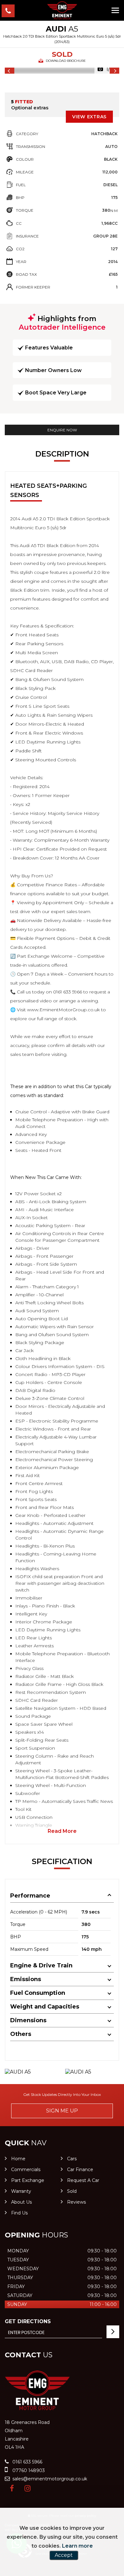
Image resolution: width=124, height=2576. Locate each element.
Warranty (21, 2191)
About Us (21, 2202)
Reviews (76, 2202)
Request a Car (83, 2180)
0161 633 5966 (27, 2462)
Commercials (26, 2170)
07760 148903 (28, 2470)
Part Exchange (28, 2180)
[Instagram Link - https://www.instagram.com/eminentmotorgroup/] (28, 2488)
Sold (72, 2191)
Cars (72, 2159)
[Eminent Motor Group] (62, 10)
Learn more (77, 2546)
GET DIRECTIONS (28, 2321)
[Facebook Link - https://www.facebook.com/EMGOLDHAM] (12, 2488)
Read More (62, 1831)
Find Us (19, 2213)
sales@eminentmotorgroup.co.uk (49, 2479)
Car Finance (80, 2170)
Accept (64, 2555)
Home (18, 2159)
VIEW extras (89, 117)
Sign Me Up (62, 2111)
